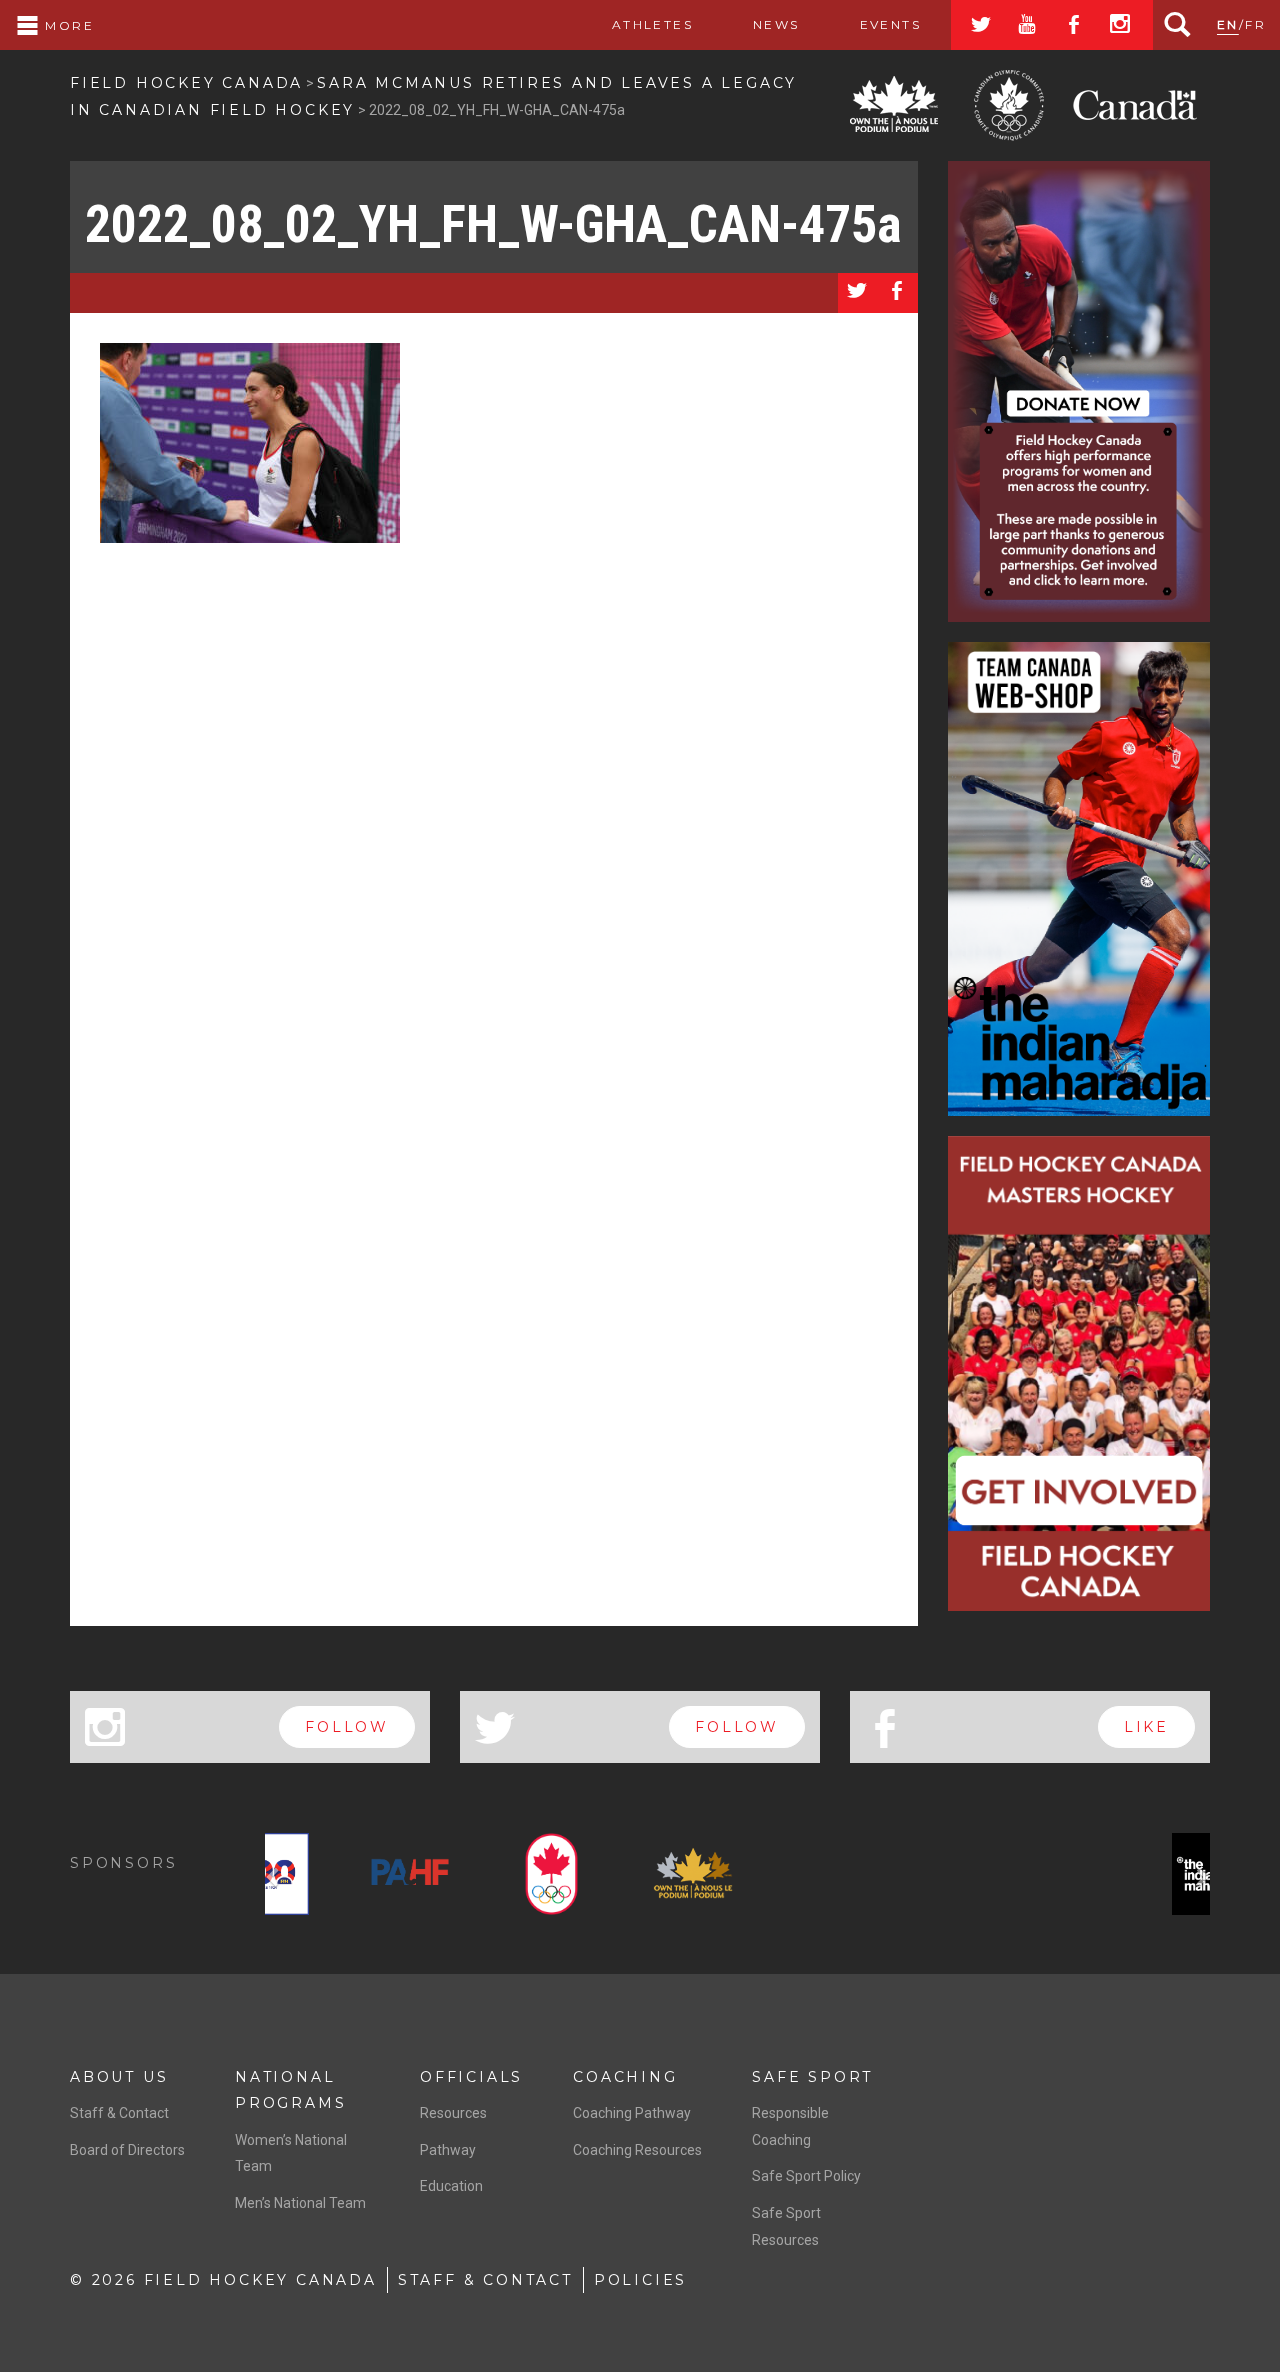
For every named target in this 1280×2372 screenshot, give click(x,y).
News (776, 24)
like (1146, 1727)
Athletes (652, 24)
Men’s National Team (300, 2203)
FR (1255, 24)
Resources (453, 2113)
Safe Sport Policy (806, 2176)
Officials (471, 2077)
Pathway (448, 2150)
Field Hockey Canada (186, 83)
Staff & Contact (119, 2113)
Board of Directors (127, 2150)
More (67, 25)
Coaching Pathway (632, 2113)
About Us (119, 2077)
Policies (640, 2280)
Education (451, 2186)
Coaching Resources (637, 2150)
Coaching (625, 2077)
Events (890, 24)
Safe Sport (812, 2077)
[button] (275, 1878)
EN (1228, 24)
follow (347, 1727)
